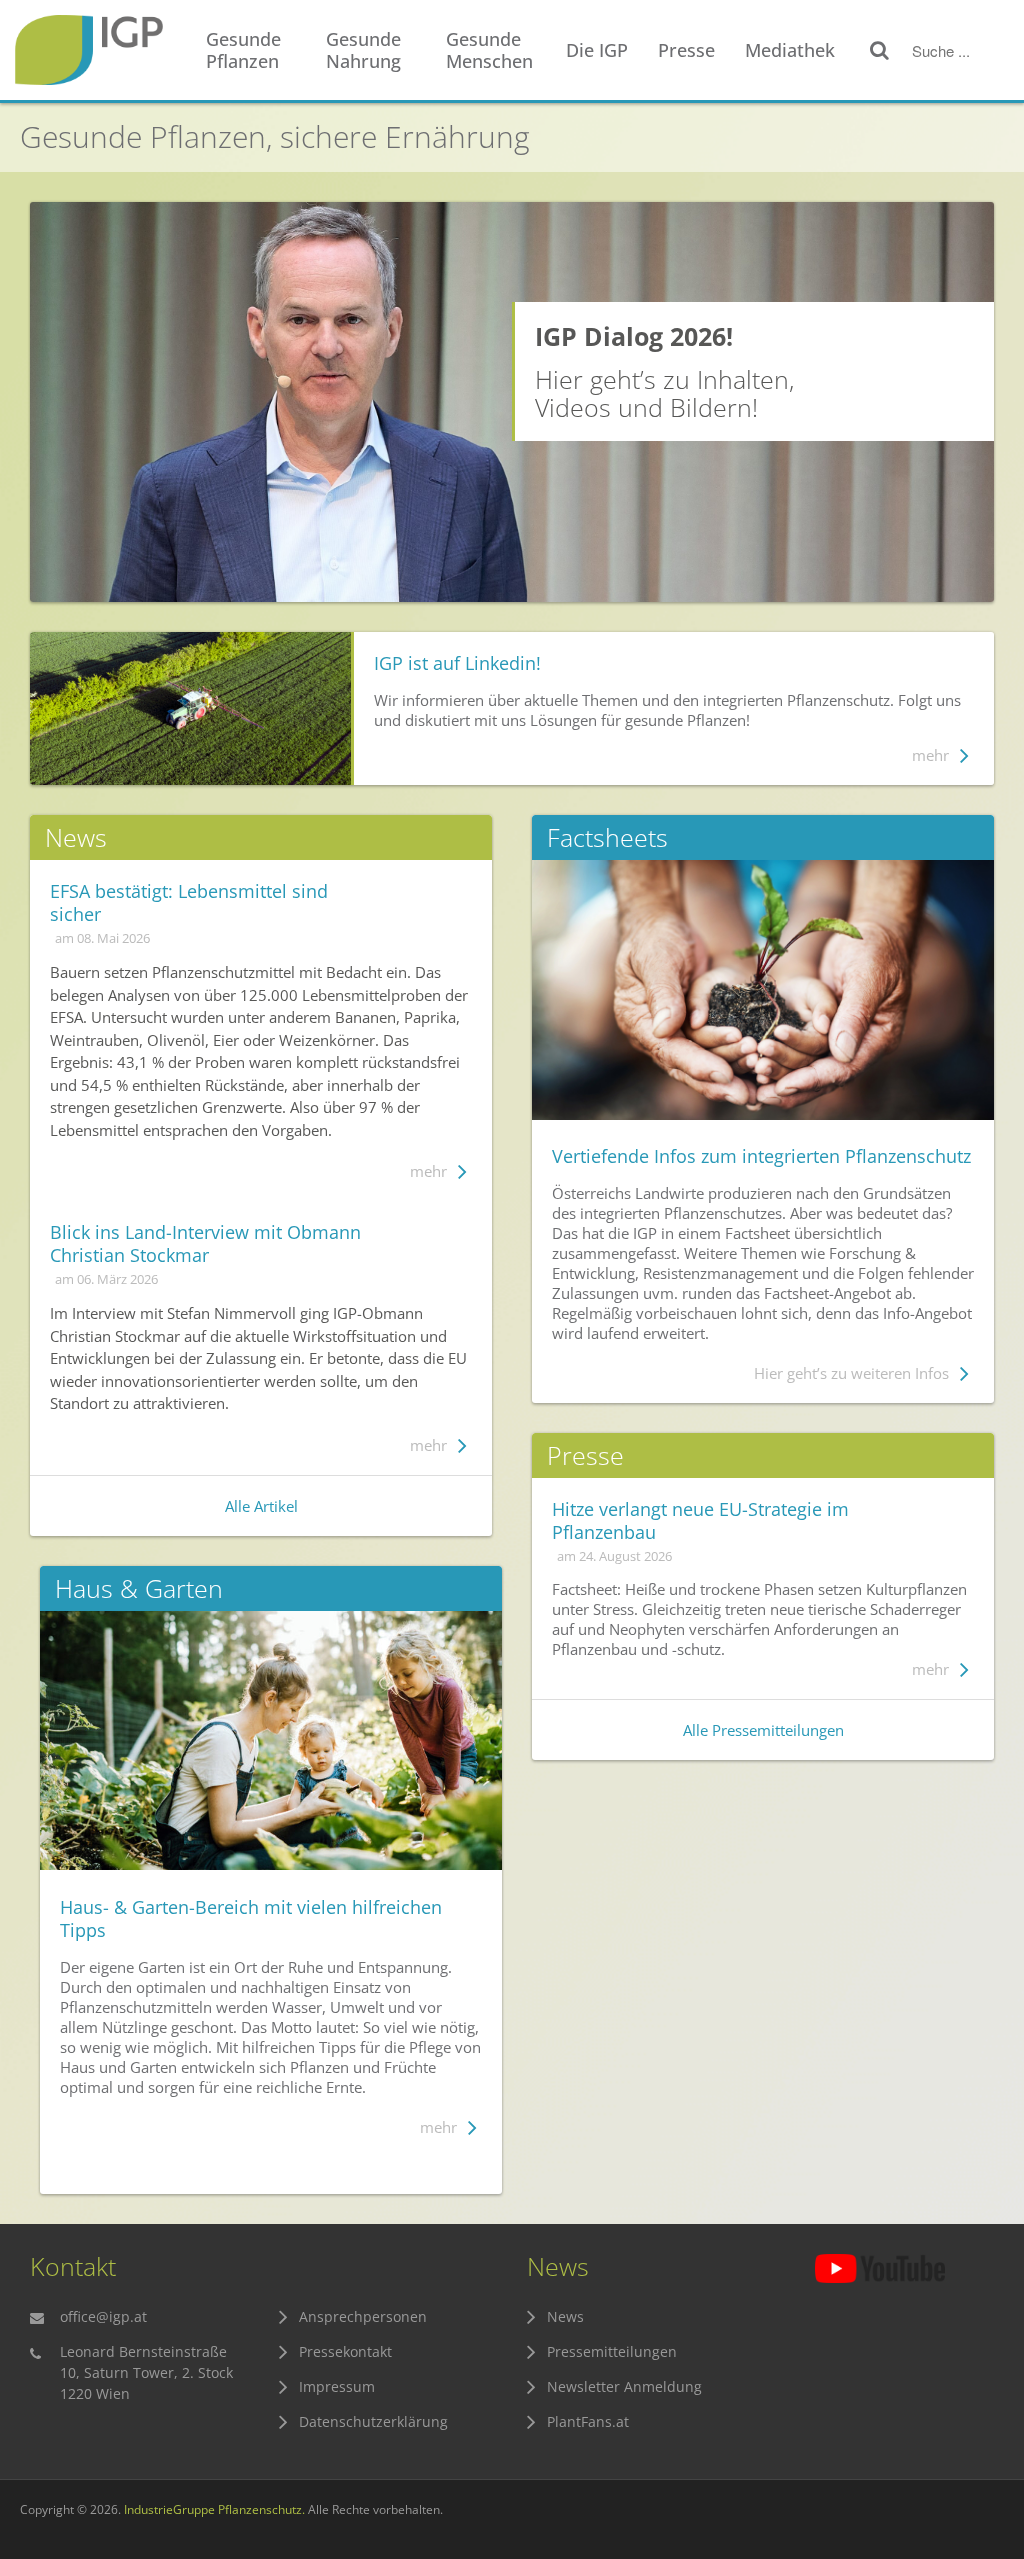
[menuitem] (256, 50)
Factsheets (607, 837)
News (565, 2316)
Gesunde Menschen (489, 50)
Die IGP (597, 50)
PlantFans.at (588, 2421)
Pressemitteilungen (612, 2351)
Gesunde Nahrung (363, 50)
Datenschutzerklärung (373, 2421)
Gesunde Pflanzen (243, 50)
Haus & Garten (139, 1588)
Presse (686, 50)
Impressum (337, 2386)
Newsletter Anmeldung (624, 2386)
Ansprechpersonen (363, 2316)
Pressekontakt (345, 2351)
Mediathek (790, 50)
